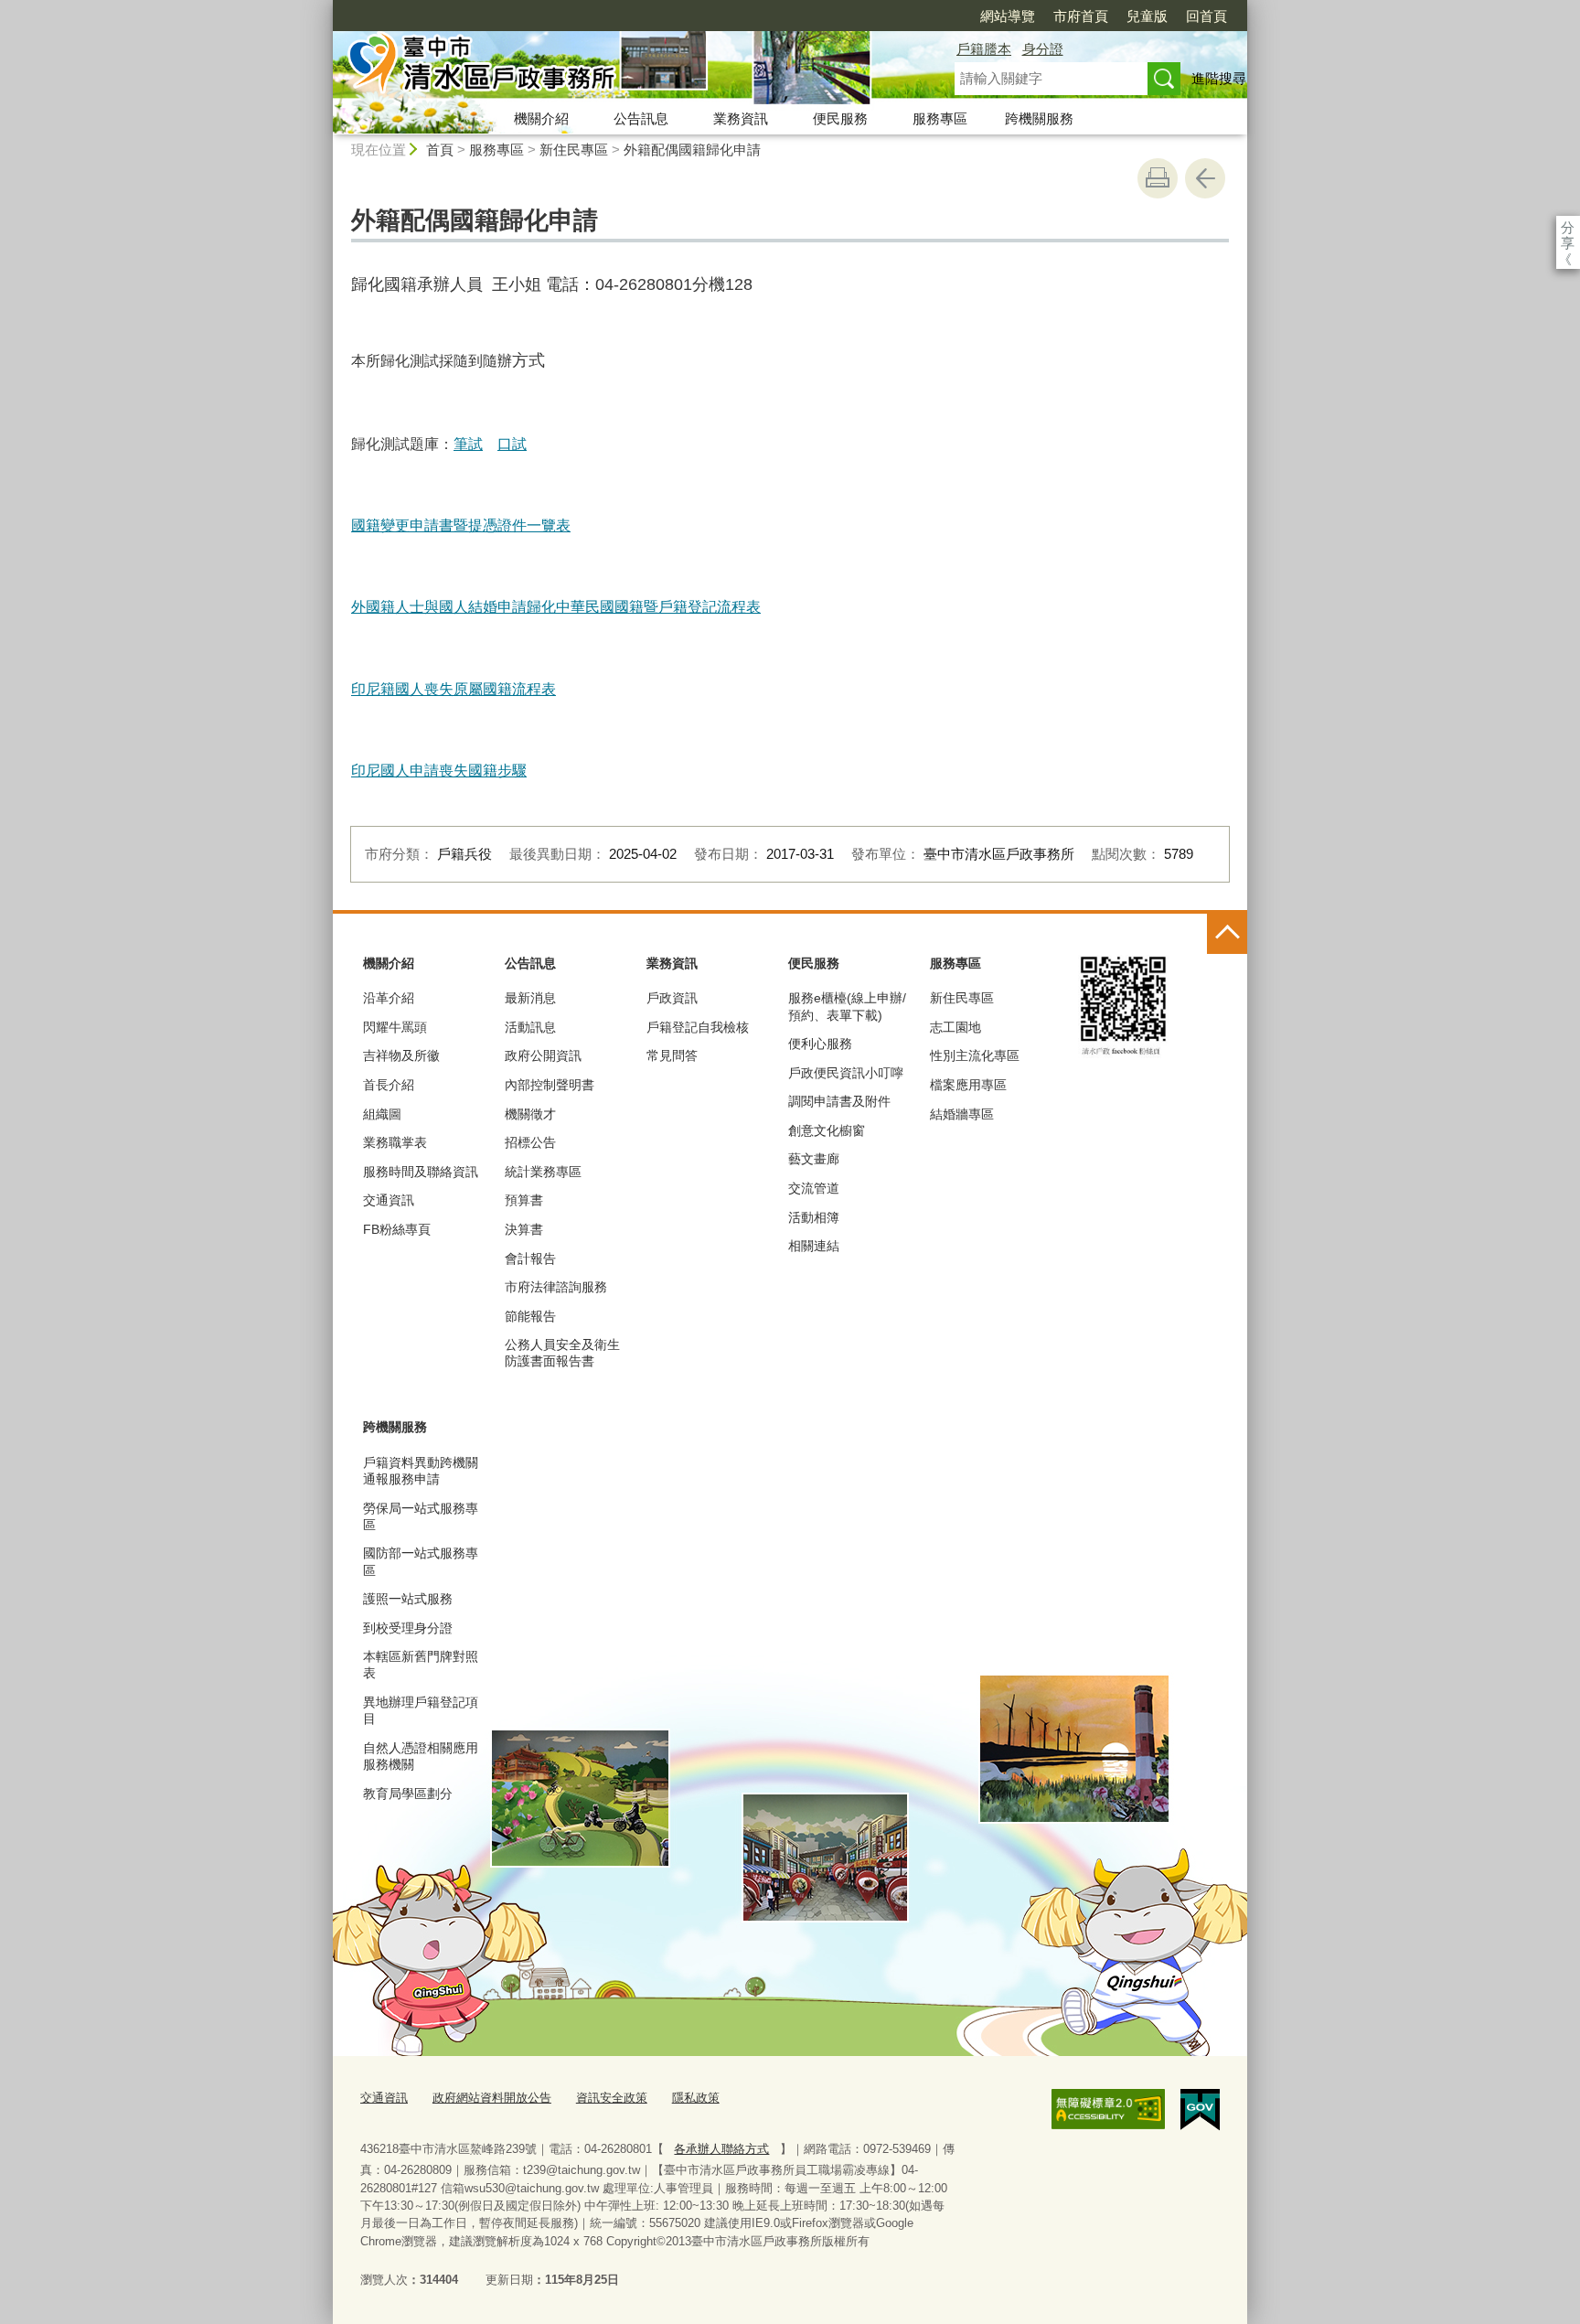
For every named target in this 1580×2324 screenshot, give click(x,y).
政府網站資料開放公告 (492, 2098)
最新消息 (530, 998)
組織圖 (382, 1114)
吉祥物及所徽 (401, 1055)
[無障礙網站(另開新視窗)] (1108, 2109)
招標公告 (530, 1142)
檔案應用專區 (968, 1085)
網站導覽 (1008, 16)
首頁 (440, 150)
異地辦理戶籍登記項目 (421, 1710)
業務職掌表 (395, 1142)
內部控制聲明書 (550, 1085)
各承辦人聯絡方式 (721, 2149)
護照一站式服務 (408, 1599)
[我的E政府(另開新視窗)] (1200, 2110)
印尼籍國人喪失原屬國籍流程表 (454, 689)
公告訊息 (641, 118)
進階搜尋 (1219, 78)
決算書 (524, 1229)
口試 (512, 444)
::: (325, 8)
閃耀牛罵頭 (395, 1027)
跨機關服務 (1039, 118)
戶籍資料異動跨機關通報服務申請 (421, 1471)
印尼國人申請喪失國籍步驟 (439, 771)
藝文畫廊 (814, 1159)
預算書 (524, 1200)
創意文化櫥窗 (827, 1130)
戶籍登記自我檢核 (698, 1027)
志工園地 (955, 1027)
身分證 (1043, 49)
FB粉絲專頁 (397, 1229)
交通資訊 (389, 1200)
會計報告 (530, 1258)
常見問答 (672, 1055)
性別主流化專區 (975, 1055)
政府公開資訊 (543, 1055)
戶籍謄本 (984, 49)
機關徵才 (530, 1114)
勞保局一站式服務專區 (421, 1516)
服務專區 (940, 118)
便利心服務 (820, 1044)
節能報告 (530, 1316)
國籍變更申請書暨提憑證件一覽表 (461, 525)
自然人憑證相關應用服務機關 (421, 1756)
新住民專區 (574, 150)
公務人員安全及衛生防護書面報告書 (562, 1353)
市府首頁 (1081, 16)
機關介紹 (541, 118)
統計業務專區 (543, 1172)
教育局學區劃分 (408, 1794)
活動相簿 (814, 1217)
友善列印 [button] (1158, 178)
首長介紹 (389, 1085)
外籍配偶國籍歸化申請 (692, 150)
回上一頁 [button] (1205, 178)
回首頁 (1206, 16)
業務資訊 (741, 118)
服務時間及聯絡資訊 (421, 1172)
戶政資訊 (672, 998)
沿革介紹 (389, 998)
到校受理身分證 (408, 1628)
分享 (1568, 227)
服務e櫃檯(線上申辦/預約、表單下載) (847, 1006)
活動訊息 (530, 1027)
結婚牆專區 (962, 1114)
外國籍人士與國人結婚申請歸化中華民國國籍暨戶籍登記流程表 (556, 607)
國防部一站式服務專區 (421, 1561)
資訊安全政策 (612, 2098)
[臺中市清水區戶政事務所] (622, 67)
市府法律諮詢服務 (556, 1287)
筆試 (468, 444)
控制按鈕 (1227, 934)
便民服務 (840, 118)
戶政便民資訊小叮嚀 (846, 1073)
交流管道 (814, 1188)
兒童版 (1147, 16)
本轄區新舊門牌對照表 (421, 1665)
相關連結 (814, 1246)
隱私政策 (696, 2098)
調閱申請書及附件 (839, 1101)
